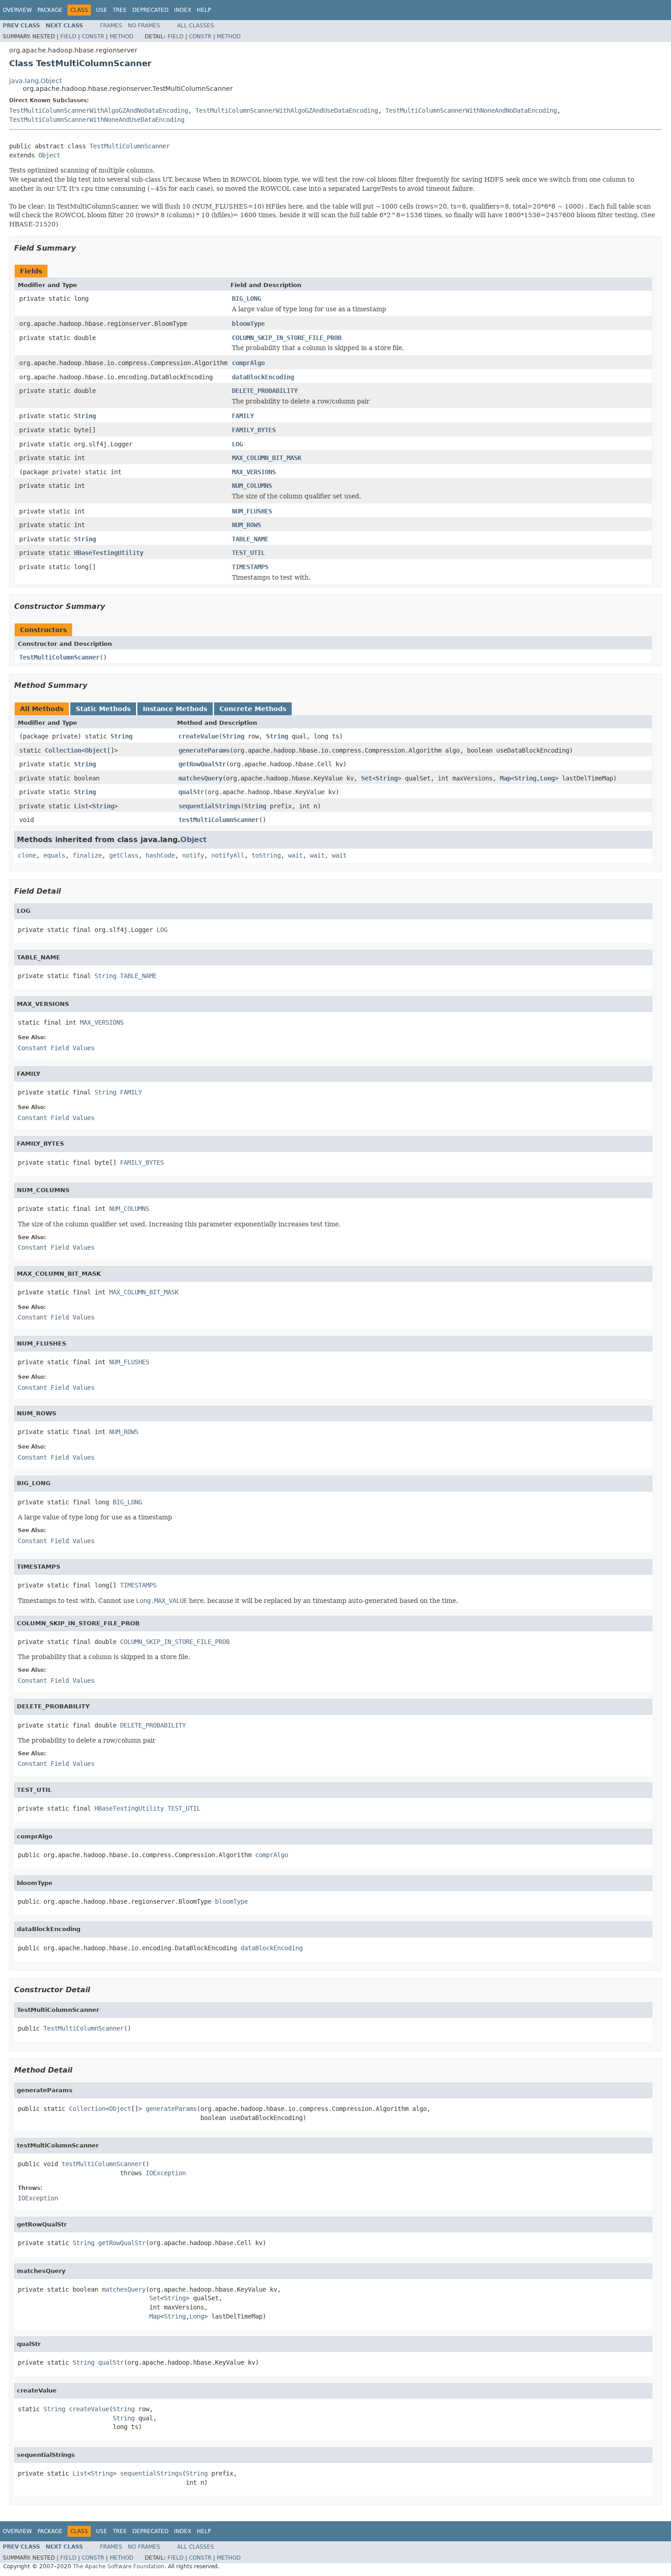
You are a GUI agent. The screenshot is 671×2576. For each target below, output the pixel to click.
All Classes (196, 26)
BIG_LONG (246, 298)
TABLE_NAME (250, 539)
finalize (87, 855)
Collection (63, 750)
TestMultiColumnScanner (130, 146)
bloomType (248, 324)
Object (49, 155)
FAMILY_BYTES (254, 430)
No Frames (144, 26)
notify (193, 855)
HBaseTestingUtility (109, 553)
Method (121, 37)
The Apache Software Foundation (119, 2566)
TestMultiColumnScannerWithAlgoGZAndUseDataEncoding (287, 110)
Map (505, 778)
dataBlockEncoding (263, 377)
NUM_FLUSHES (252, 511)
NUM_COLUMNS (252, 486)
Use (102, 10)
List (81, 806)
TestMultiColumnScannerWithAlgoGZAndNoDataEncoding (99, 110)
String (85, 416)
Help (204, 10)
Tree (120, 10)
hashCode (160, 855)
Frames (111, 26)
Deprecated (150, 10)
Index (183, 10)
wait (295, 855)
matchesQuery (200, 778)
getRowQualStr (202, 764)
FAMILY (243, 416)
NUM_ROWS (246, 525)
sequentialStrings (210, 806)
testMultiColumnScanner (219, 820)
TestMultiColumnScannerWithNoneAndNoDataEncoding (471, 110)
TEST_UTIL (248, 553)
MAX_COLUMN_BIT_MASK (267, 458)
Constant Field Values (56, 1048)
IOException (166, 2173)
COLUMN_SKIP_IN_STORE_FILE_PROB (287, 338)
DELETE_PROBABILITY (265, 391)
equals (54, 855)
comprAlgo (248, 363)
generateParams (204, 750)
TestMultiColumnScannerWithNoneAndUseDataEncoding (97, 120)
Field (68, 37)
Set (367, 778)
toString (266, 855)
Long (547, 778)
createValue (199, 736)
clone (27, 855)
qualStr (191, 792)
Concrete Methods (253, 709)
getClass (124, 855)
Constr (93, 37)
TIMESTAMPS (250, 567)
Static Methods (103, 709)
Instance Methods (175, 709)
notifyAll (228, 855)
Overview (17, 10)
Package (50, 10)
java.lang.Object (35, 81)
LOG (237, 444)
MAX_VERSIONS (254, 472)
